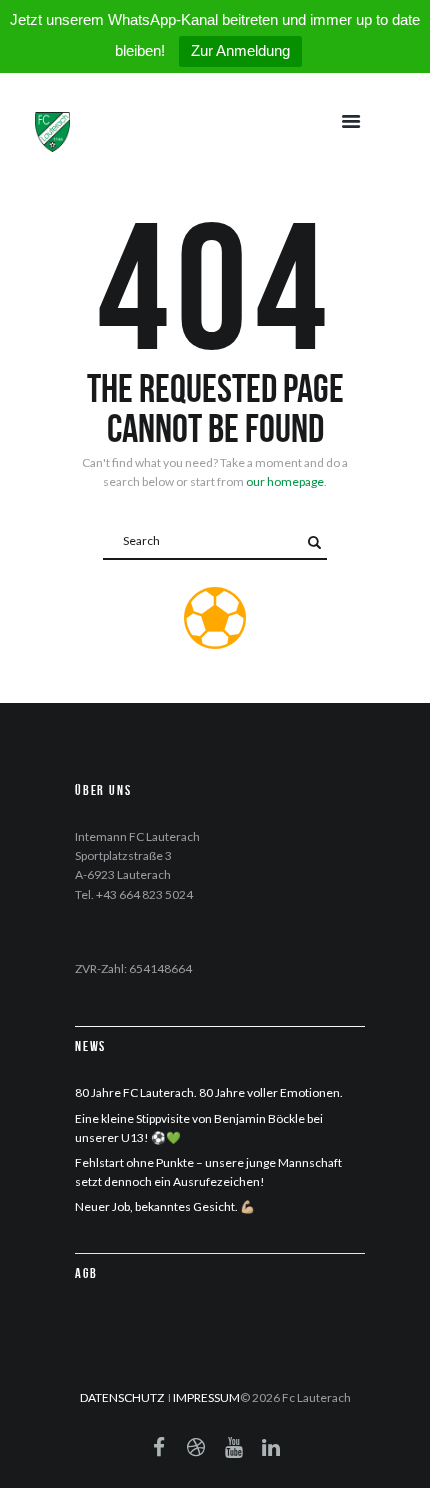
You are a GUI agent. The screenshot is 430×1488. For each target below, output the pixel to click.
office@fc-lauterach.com (141, 931)
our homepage (285, 481)
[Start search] (314, 542)
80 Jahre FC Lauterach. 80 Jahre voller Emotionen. (209, 1092)
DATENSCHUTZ (122, 1397)
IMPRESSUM (206, 1397)
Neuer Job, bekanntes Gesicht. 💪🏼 (165, 1206)
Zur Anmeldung (240, 50)
